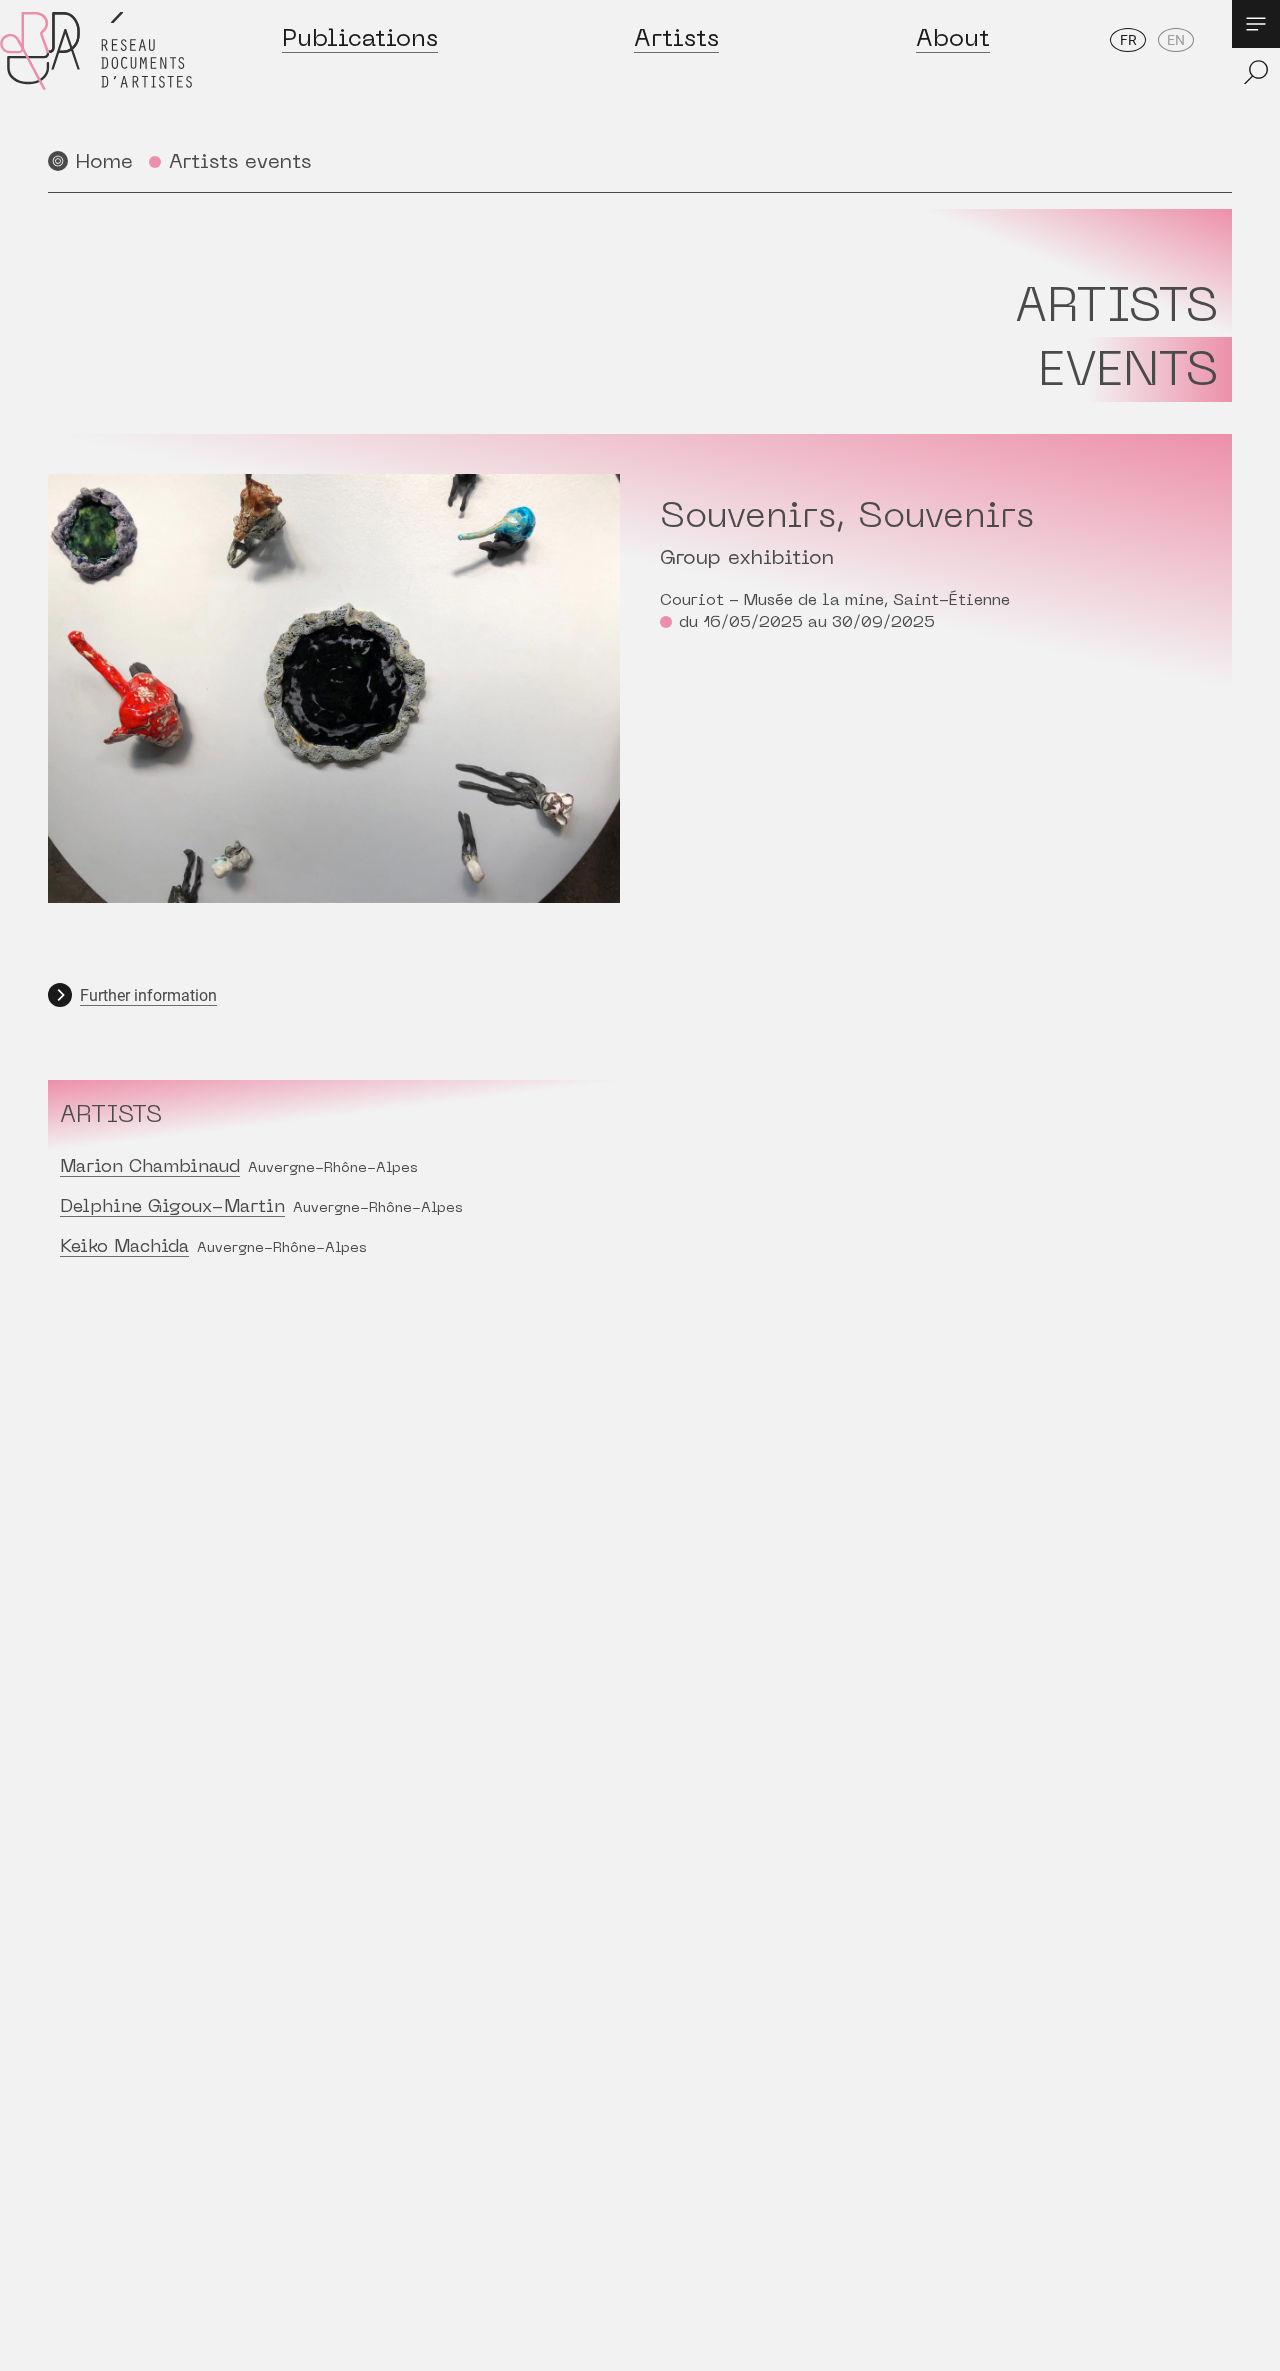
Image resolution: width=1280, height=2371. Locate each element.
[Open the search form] (1256, 72)
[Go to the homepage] (96, 71)
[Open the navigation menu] (1256, 24)
